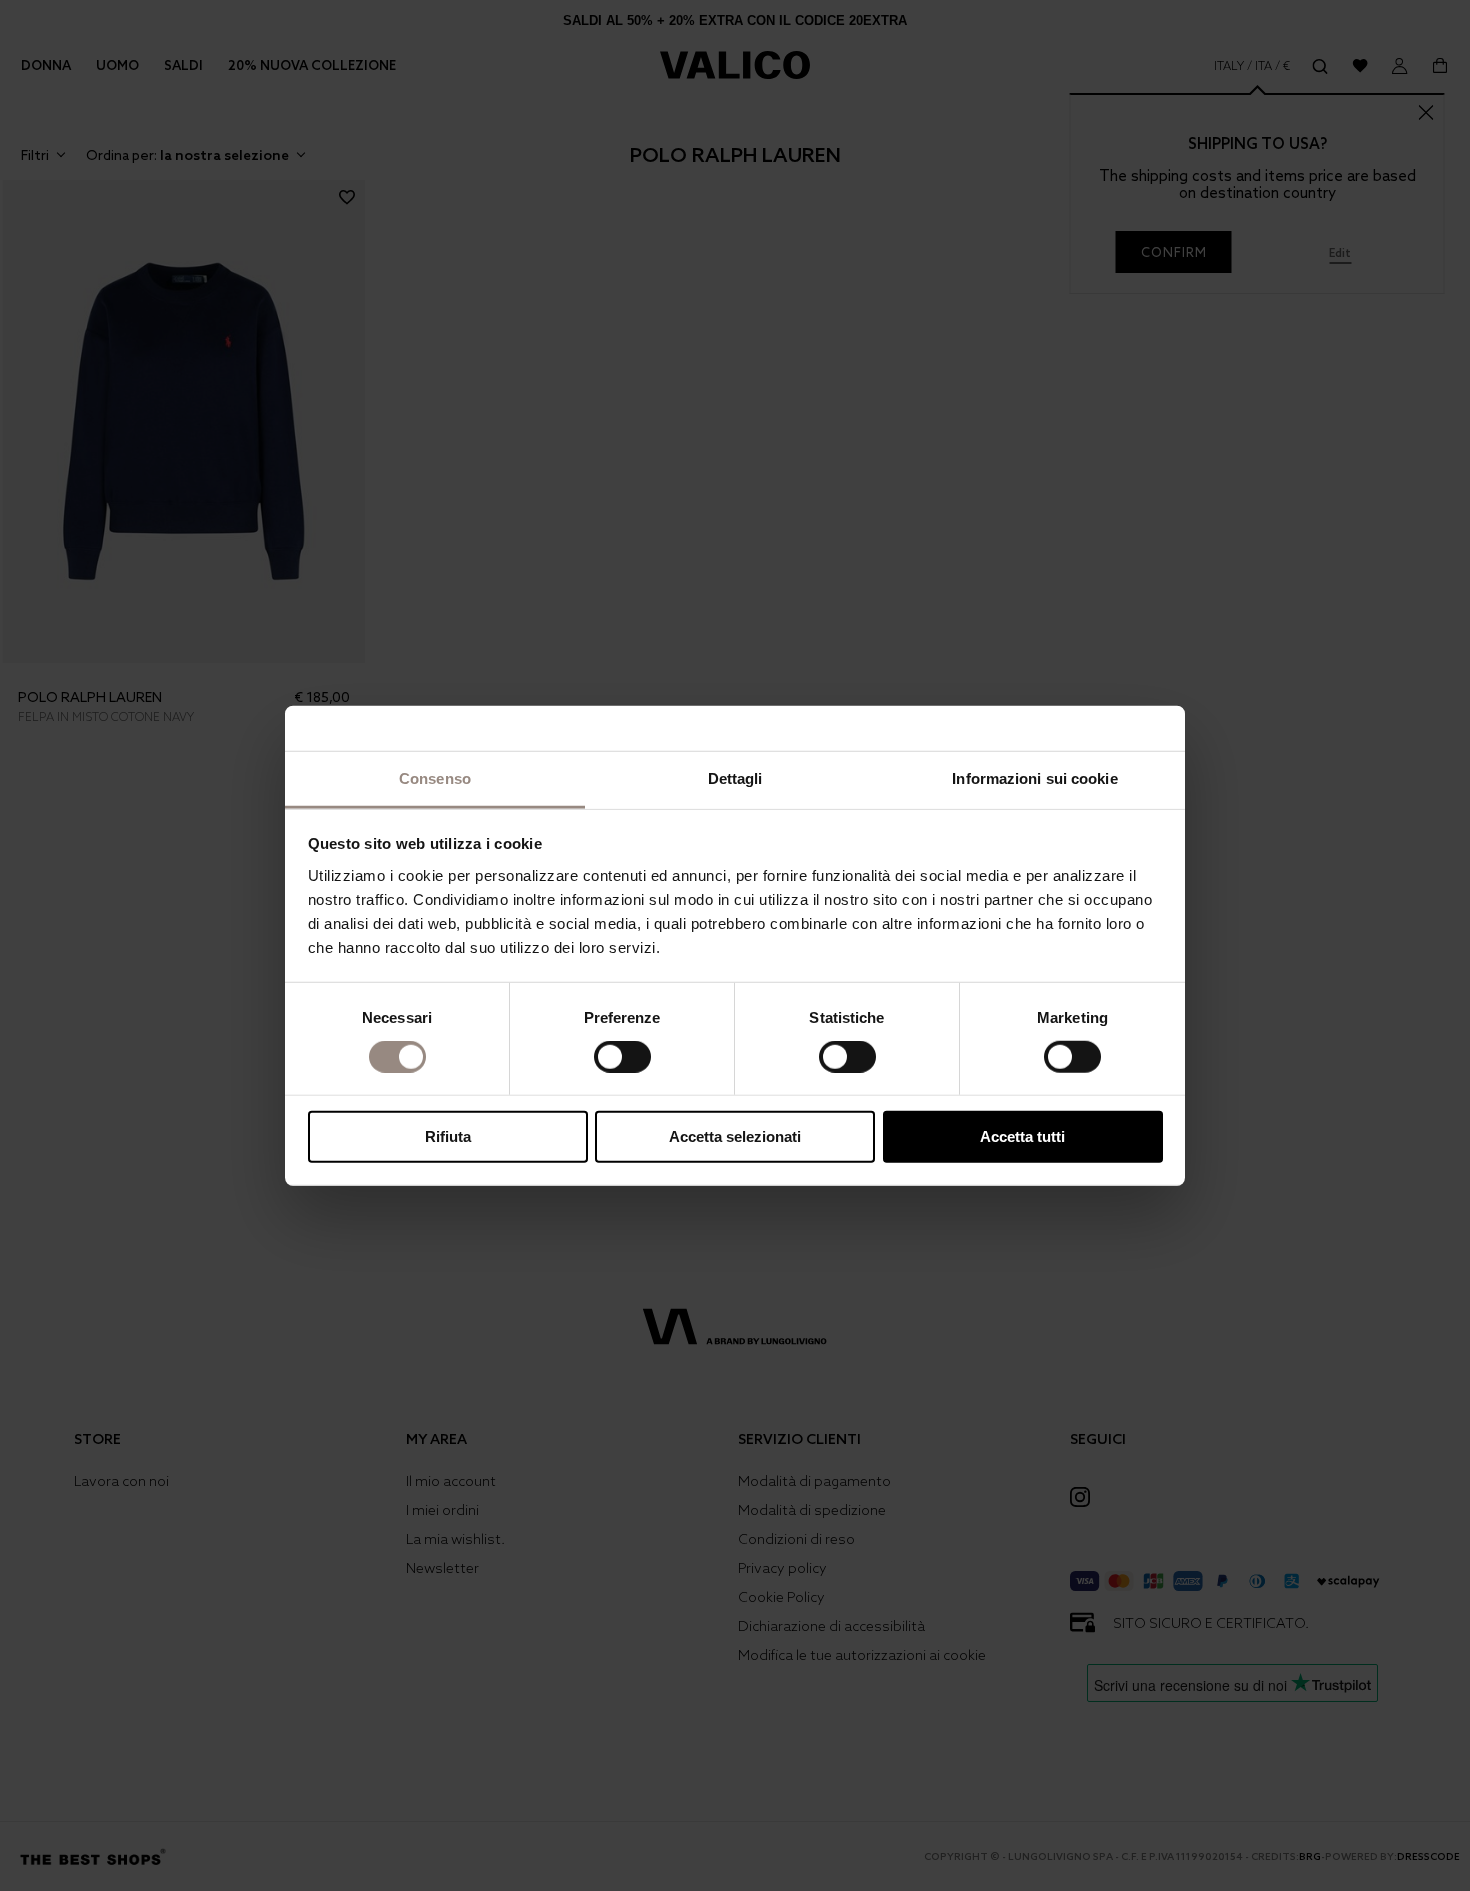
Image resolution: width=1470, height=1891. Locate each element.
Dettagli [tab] (735, 777)
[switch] (622, 1057)
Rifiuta (448, 1136)
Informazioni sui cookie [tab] (1034, 777)
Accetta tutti (1022, 1136)
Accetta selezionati (735, 1136)
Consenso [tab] (435, 777)
